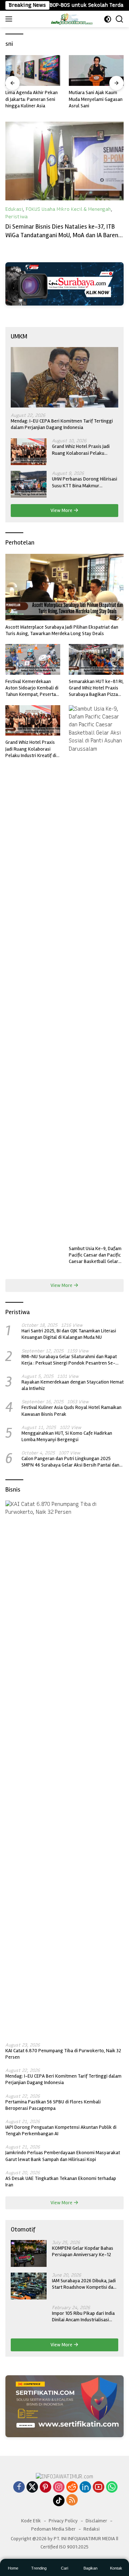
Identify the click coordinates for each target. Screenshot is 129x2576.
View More (62, 510)
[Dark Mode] (108, 19)
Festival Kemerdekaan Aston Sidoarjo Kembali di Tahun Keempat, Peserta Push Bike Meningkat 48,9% (32, 688)
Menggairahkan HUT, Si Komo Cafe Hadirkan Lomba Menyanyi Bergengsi (67, 1436)
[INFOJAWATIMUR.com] (72, 19)
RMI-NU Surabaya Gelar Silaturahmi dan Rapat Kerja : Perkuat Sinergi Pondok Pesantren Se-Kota (69, 1360)
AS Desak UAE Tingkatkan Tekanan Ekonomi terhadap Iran (61, 2182)
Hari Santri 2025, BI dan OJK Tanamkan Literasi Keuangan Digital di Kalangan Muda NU (69, 1334)
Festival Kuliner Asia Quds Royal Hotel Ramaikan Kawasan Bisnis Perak (71, 1411)
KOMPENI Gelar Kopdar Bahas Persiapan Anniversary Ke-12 (83, 2251)
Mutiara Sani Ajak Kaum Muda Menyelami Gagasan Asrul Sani (32, 99)
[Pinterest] (46, 2488)
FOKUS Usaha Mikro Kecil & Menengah (68, 209)
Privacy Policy (63, 2521)
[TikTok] (59, 2501)
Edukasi (14, 209)
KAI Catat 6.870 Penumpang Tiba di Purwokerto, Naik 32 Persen (63, 2054)
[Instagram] (59, 2488)
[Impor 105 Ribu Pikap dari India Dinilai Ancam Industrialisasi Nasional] (29, 2319)
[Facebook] (19, 2488)
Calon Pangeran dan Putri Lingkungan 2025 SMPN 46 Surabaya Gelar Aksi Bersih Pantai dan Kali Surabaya (70, 1462)
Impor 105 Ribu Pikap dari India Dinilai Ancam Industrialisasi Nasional (83, 2317)
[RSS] (72, 2501)
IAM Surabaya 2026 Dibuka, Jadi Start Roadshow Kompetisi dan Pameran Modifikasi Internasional (84, 2284)
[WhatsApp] (112, 2488)
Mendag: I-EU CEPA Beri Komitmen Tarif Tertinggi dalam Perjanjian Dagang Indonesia (62, 424)
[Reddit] (72, 2488)
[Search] (120, 19)
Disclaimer (96, 2521)
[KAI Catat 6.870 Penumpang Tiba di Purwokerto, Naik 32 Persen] (64, 1769)
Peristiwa (16, 217)
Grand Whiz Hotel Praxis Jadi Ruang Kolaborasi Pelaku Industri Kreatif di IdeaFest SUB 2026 (83, 450)
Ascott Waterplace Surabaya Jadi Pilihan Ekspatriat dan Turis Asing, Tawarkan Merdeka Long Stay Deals (62, 630)
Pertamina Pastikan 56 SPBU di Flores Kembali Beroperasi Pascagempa (53, 2105)
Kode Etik (31, 2521)
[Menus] (10, 19)
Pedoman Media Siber (53, 2529)
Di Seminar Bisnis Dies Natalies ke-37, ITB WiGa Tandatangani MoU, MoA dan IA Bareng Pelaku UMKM (64, 235)
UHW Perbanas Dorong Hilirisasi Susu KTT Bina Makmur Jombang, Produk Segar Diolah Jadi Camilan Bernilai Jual (85, 482)
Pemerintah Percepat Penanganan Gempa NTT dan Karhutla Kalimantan (94, 65)
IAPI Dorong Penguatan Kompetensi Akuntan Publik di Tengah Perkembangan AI (61, 2130)
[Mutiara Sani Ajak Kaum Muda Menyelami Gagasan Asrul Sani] (33, 70)
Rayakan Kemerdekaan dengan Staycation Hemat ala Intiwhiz (73, 1385)
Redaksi (92, 2529)
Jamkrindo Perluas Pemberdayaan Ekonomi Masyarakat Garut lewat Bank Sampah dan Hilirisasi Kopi (63, 2156)
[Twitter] (32, 2488)
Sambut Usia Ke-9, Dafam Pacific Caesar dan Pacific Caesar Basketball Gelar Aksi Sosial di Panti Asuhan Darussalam (96, 1255)
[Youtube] (99, 2488)
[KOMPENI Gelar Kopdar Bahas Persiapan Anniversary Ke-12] (29, 2253)
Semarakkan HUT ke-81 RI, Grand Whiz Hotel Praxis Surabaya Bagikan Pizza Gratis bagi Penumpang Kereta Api (96, 688)
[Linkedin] (85, 2488)
